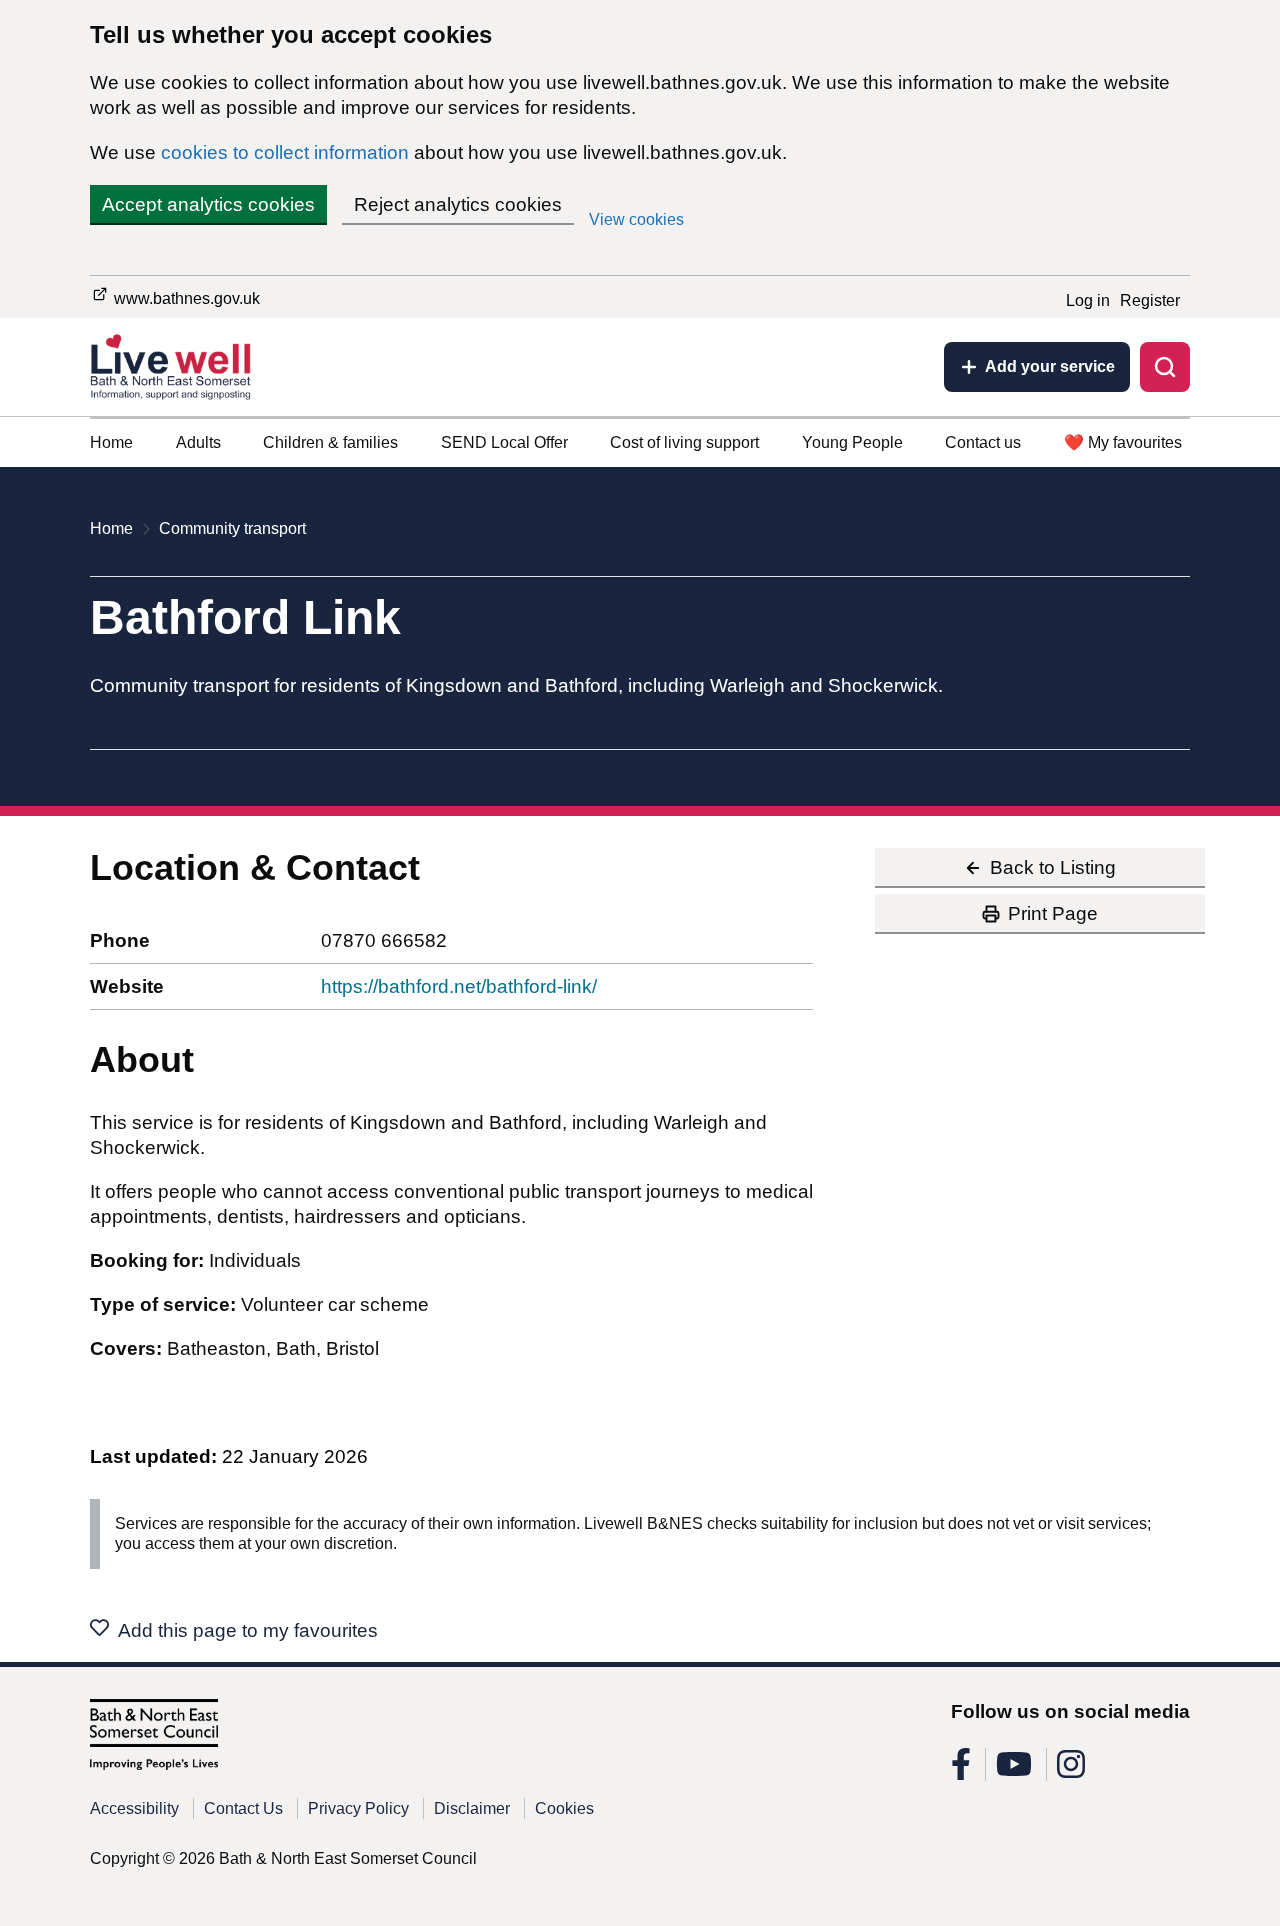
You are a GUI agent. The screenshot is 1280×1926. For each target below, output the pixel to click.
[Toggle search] (1165, 367)
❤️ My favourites (1123, 442)
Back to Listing (1053, 867)
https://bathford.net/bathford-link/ (459, 986)
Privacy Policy (358, 1808)
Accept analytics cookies (208, 204)
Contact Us (243, 1808)
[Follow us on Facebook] (961, 1770)
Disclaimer (472, 1808)
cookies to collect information (285, 152)
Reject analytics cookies (458, 204)
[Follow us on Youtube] (1014, 1770)
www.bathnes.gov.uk (185, 298)
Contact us (983, 442)
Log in (1088, 300)
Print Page (1053, 913)
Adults (198, 442)
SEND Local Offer (504, 442)
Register (1150, 300)
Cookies (564, 1808)
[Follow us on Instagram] (1071, 1770)
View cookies (636, 219)
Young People (852, 442)
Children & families (330, 442)
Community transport (232, 528)
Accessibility (134, 1808)
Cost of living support (684, 442)
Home (111, 442)
